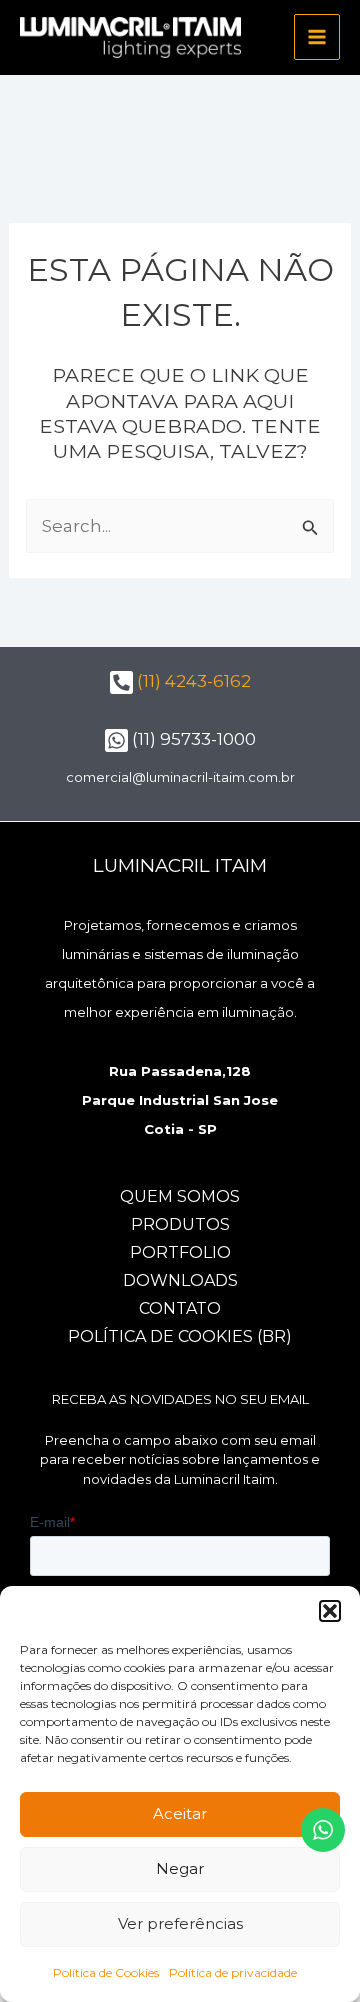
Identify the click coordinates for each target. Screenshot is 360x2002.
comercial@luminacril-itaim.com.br (180, 777)
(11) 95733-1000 (192, 739)
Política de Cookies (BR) (180, 1336)
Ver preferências (180, 1923)
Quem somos (180, 1196)
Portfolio (180, 1252)
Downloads (180, 1280)
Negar (180, 1868)
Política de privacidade (233, 1972)
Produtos (180, 1224)
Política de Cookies (106, 1972)
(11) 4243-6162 (192, 681)
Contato (180, 1308)
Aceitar (180, 1813)
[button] (330, 1611)
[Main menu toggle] (317, 37)
